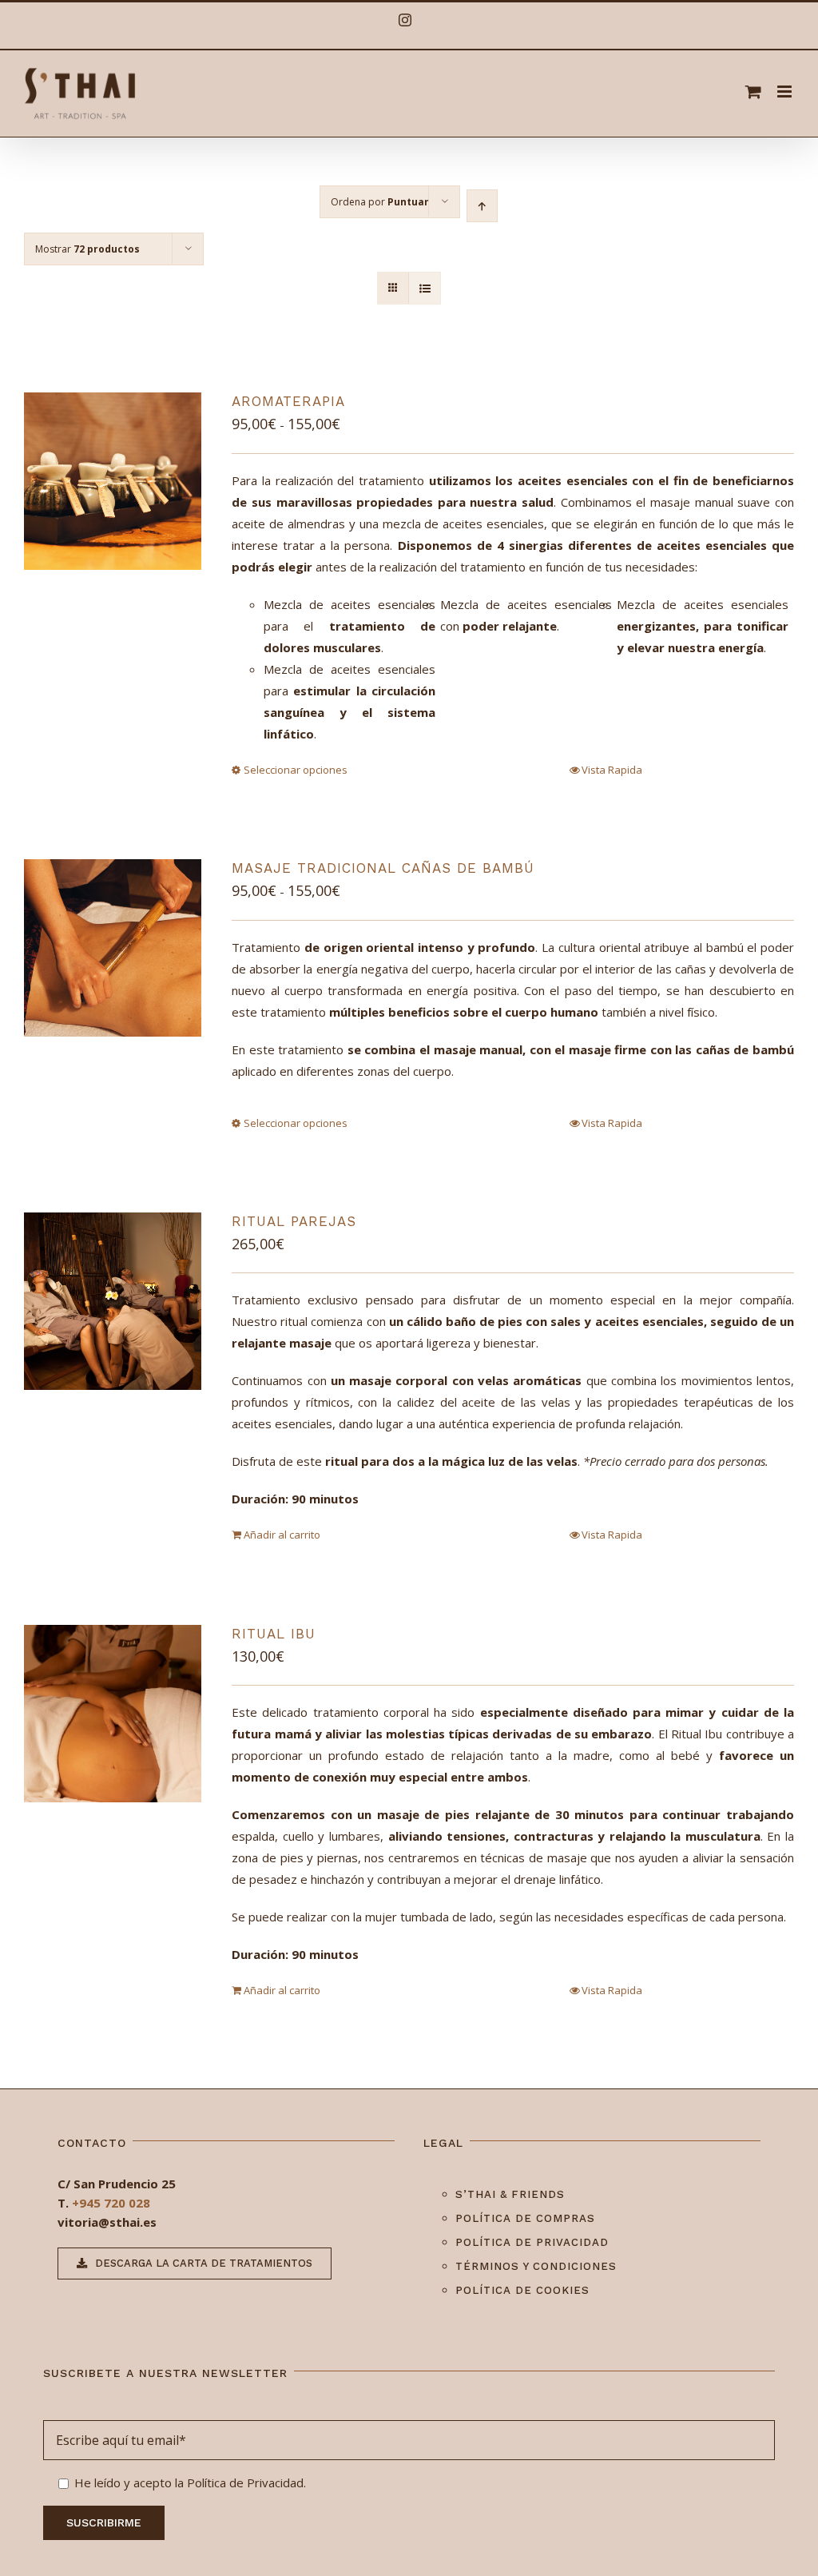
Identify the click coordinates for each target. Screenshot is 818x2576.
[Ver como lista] (425, 288)
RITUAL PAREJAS (294, 1221)
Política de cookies (522, 2290)
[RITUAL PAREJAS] (113, 1301)
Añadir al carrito (282, 1535)
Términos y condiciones (536, 2266)
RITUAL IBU (274, 1634)
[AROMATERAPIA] (113, 481)
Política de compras (525, 2218)
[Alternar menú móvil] (786, 92)
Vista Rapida (612, 770)
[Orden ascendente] (482, 206)
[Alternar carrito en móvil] (753, 92)
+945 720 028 (111, 2203)
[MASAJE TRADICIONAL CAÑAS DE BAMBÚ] (113, 948)
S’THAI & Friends (510, 2194)
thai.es (136, 2222)
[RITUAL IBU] (113, 1714)
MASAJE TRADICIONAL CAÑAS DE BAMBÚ (383, 868)
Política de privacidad (532, 2242)
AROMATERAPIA (288, 401)
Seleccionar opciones (296, 770)
